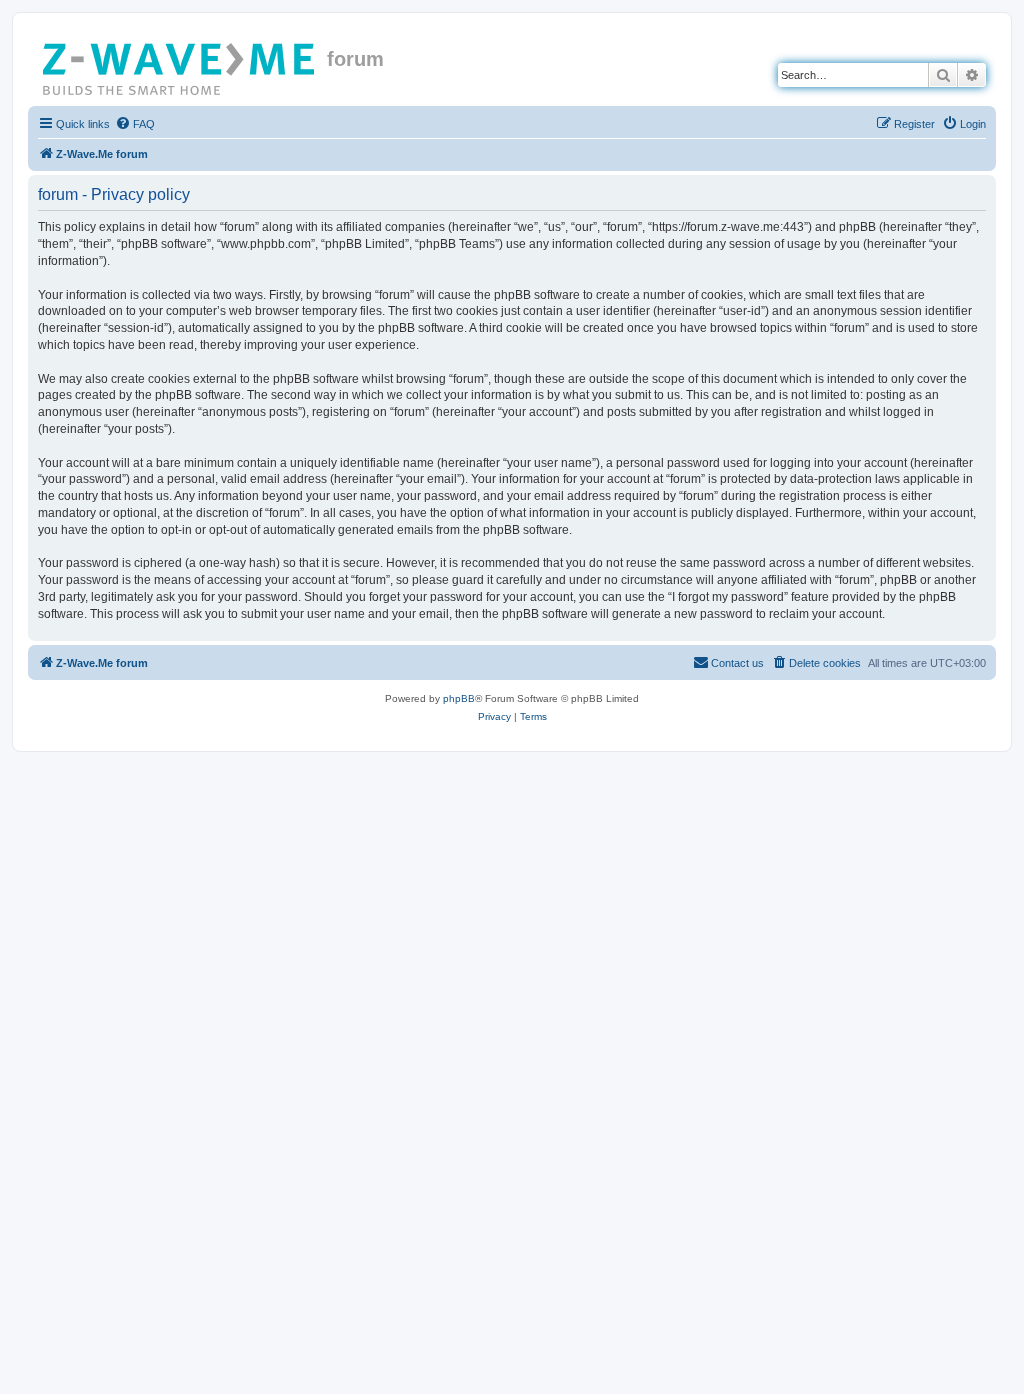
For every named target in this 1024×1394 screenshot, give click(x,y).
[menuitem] (135, 124)
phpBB (459, 698)
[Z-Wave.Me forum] (180, 65)
